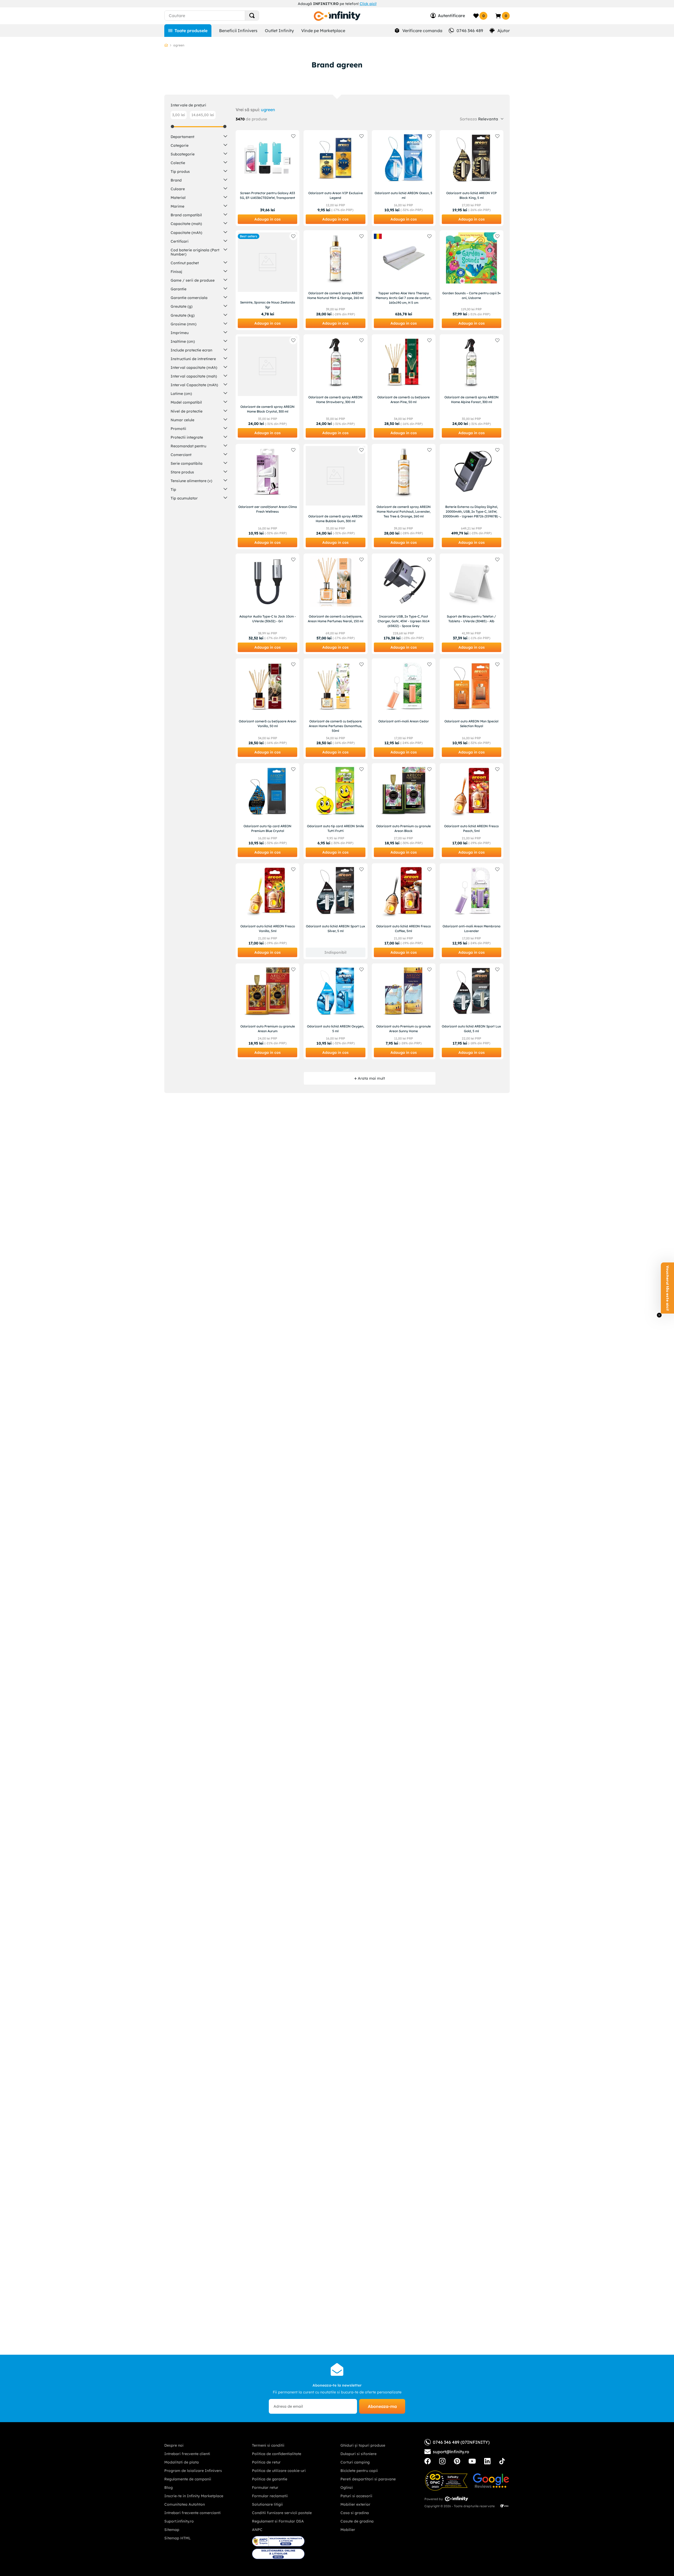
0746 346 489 (470, 31)
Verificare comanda (422, 31)
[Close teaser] (659, 1315)
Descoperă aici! (391, 4)
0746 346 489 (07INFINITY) (461, 2442)
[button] (199, 136)
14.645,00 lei (203, 115)
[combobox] (221, 16)
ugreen (268, 110)
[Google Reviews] (491, 2481)
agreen (179, 45)
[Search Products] (252, 16)
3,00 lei (179, 115)
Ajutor (504, 31)
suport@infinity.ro (451, 2452)
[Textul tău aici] (428, 2461)
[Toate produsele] (188, 31)
